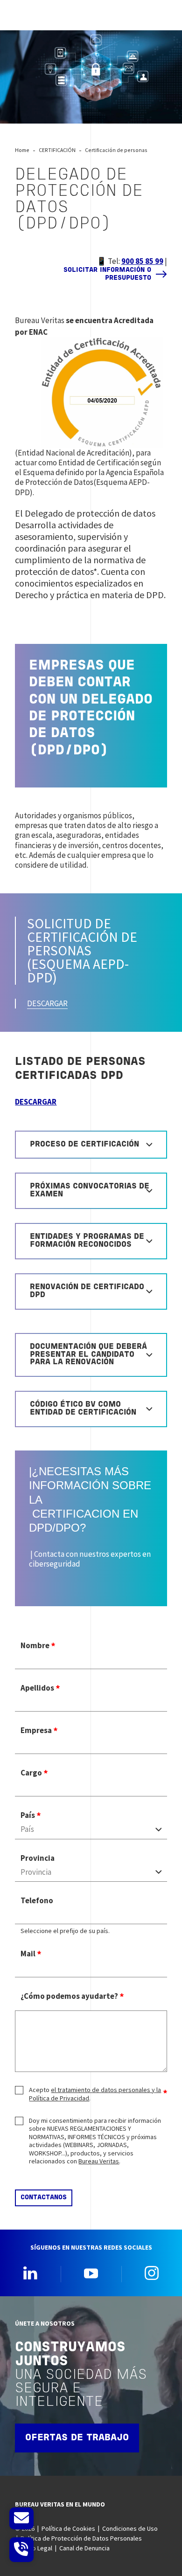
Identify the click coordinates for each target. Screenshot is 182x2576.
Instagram (152, 2273)
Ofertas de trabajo (77, 2438)
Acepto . (95, 2094)
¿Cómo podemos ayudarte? (69, 1996)
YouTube (91, 2273)
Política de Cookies (68, 2528)
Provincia (38, 1858)
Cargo (31, 1773)
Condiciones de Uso (130, 2528)
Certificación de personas (116, 150)
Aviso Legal (36, 2548)
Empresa (36, 1730)
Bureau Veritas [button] (99, 2161)
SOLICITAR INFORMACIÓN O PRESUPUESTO (107, 274)
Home (22, 150)
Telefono (37, 1901)
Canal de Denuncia (84, 2548)
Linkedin (30, 2273)
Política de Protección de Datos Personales (81, 2538)
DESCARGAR (47, 1003)
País (28, 1815)
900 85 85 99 (142, 261)
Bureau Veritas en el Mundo (60, 2504)
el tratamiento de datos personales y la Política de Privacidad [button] (95, 2094)
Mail (28, 1954)
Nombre (35, 1646)
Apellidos (37, 1688)
